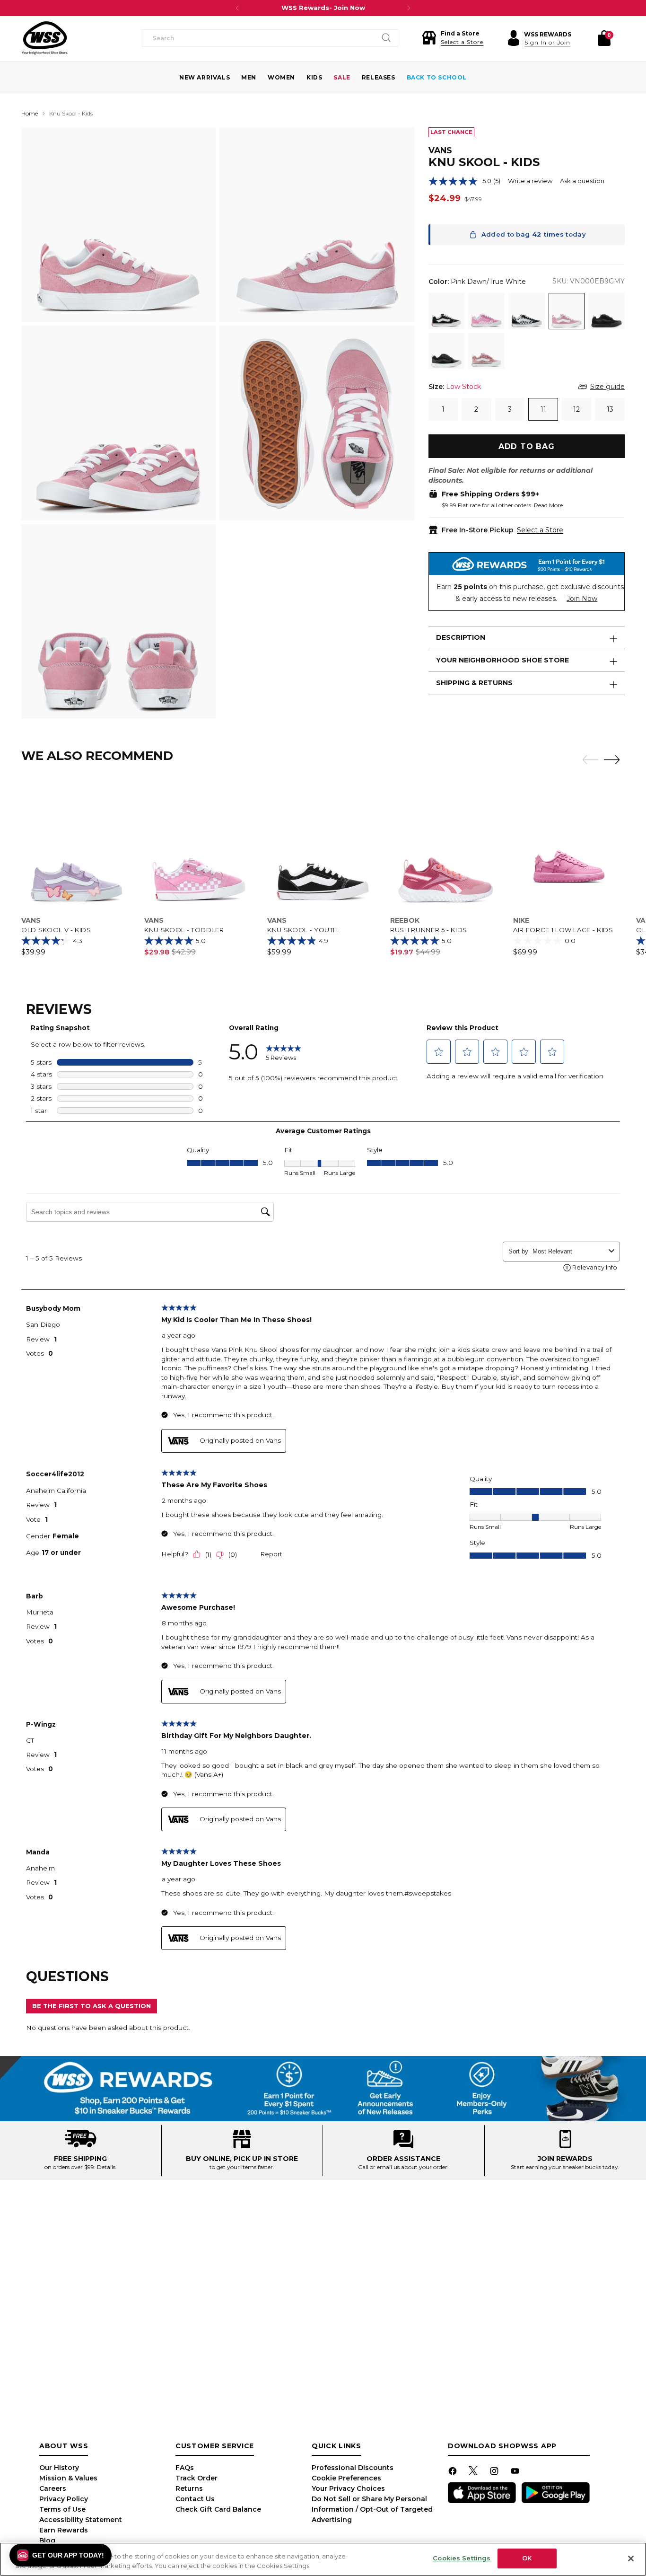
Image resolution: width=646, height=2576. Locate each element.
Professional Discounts (353, 2468)
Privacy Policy (64, 2499)
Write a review (530, 181)
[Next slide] (614, 759)
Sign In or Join (547, 42)
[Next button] (409, 8)
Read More (548, 505)
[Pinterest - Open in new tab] (474, 2473)
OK (527, 2558)
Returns (189, 2488)
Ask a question (582, 181)
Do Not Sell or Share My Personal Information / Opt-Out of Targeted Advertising (372, 2509)
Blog (47, 2541)
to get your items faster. (242, 2167)
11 (543, 409)
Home (30, 113)
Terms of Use (62, 2509)
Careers (53, 2488)
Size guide (607, 387)
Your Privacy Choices (348, 2488)
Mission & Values (68, 2478)
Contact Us (195, 2499)
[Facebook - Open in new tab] (454, 2473)
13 (610, 409)
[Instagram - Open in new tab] (495, 2473)
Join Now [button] (582, 599)
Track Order (196, 2478)
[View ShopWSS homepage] (45, 38)
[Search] (386, 38)
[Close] (631, 2558)
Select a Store (540, 530)
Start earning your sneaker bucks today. (565, 2167)
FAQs (185, 2468)
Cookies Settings (462, 2558)
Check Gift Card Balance (218, 2509)
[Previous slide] (588, 760)
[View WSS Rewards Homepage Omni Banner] (323, 2089)
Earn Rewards (64, 2530)
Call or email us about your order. (403, 2167)
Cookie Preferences (346, 2478)
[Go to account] (514, 38)
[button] (453, 38)
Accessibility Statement (81, 2520)
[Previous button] (237, 8)
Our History (59, 2468)
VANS (440, 150)
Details (106, 2167)
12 (576, 409)
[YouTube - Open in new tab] (516, 2473)
